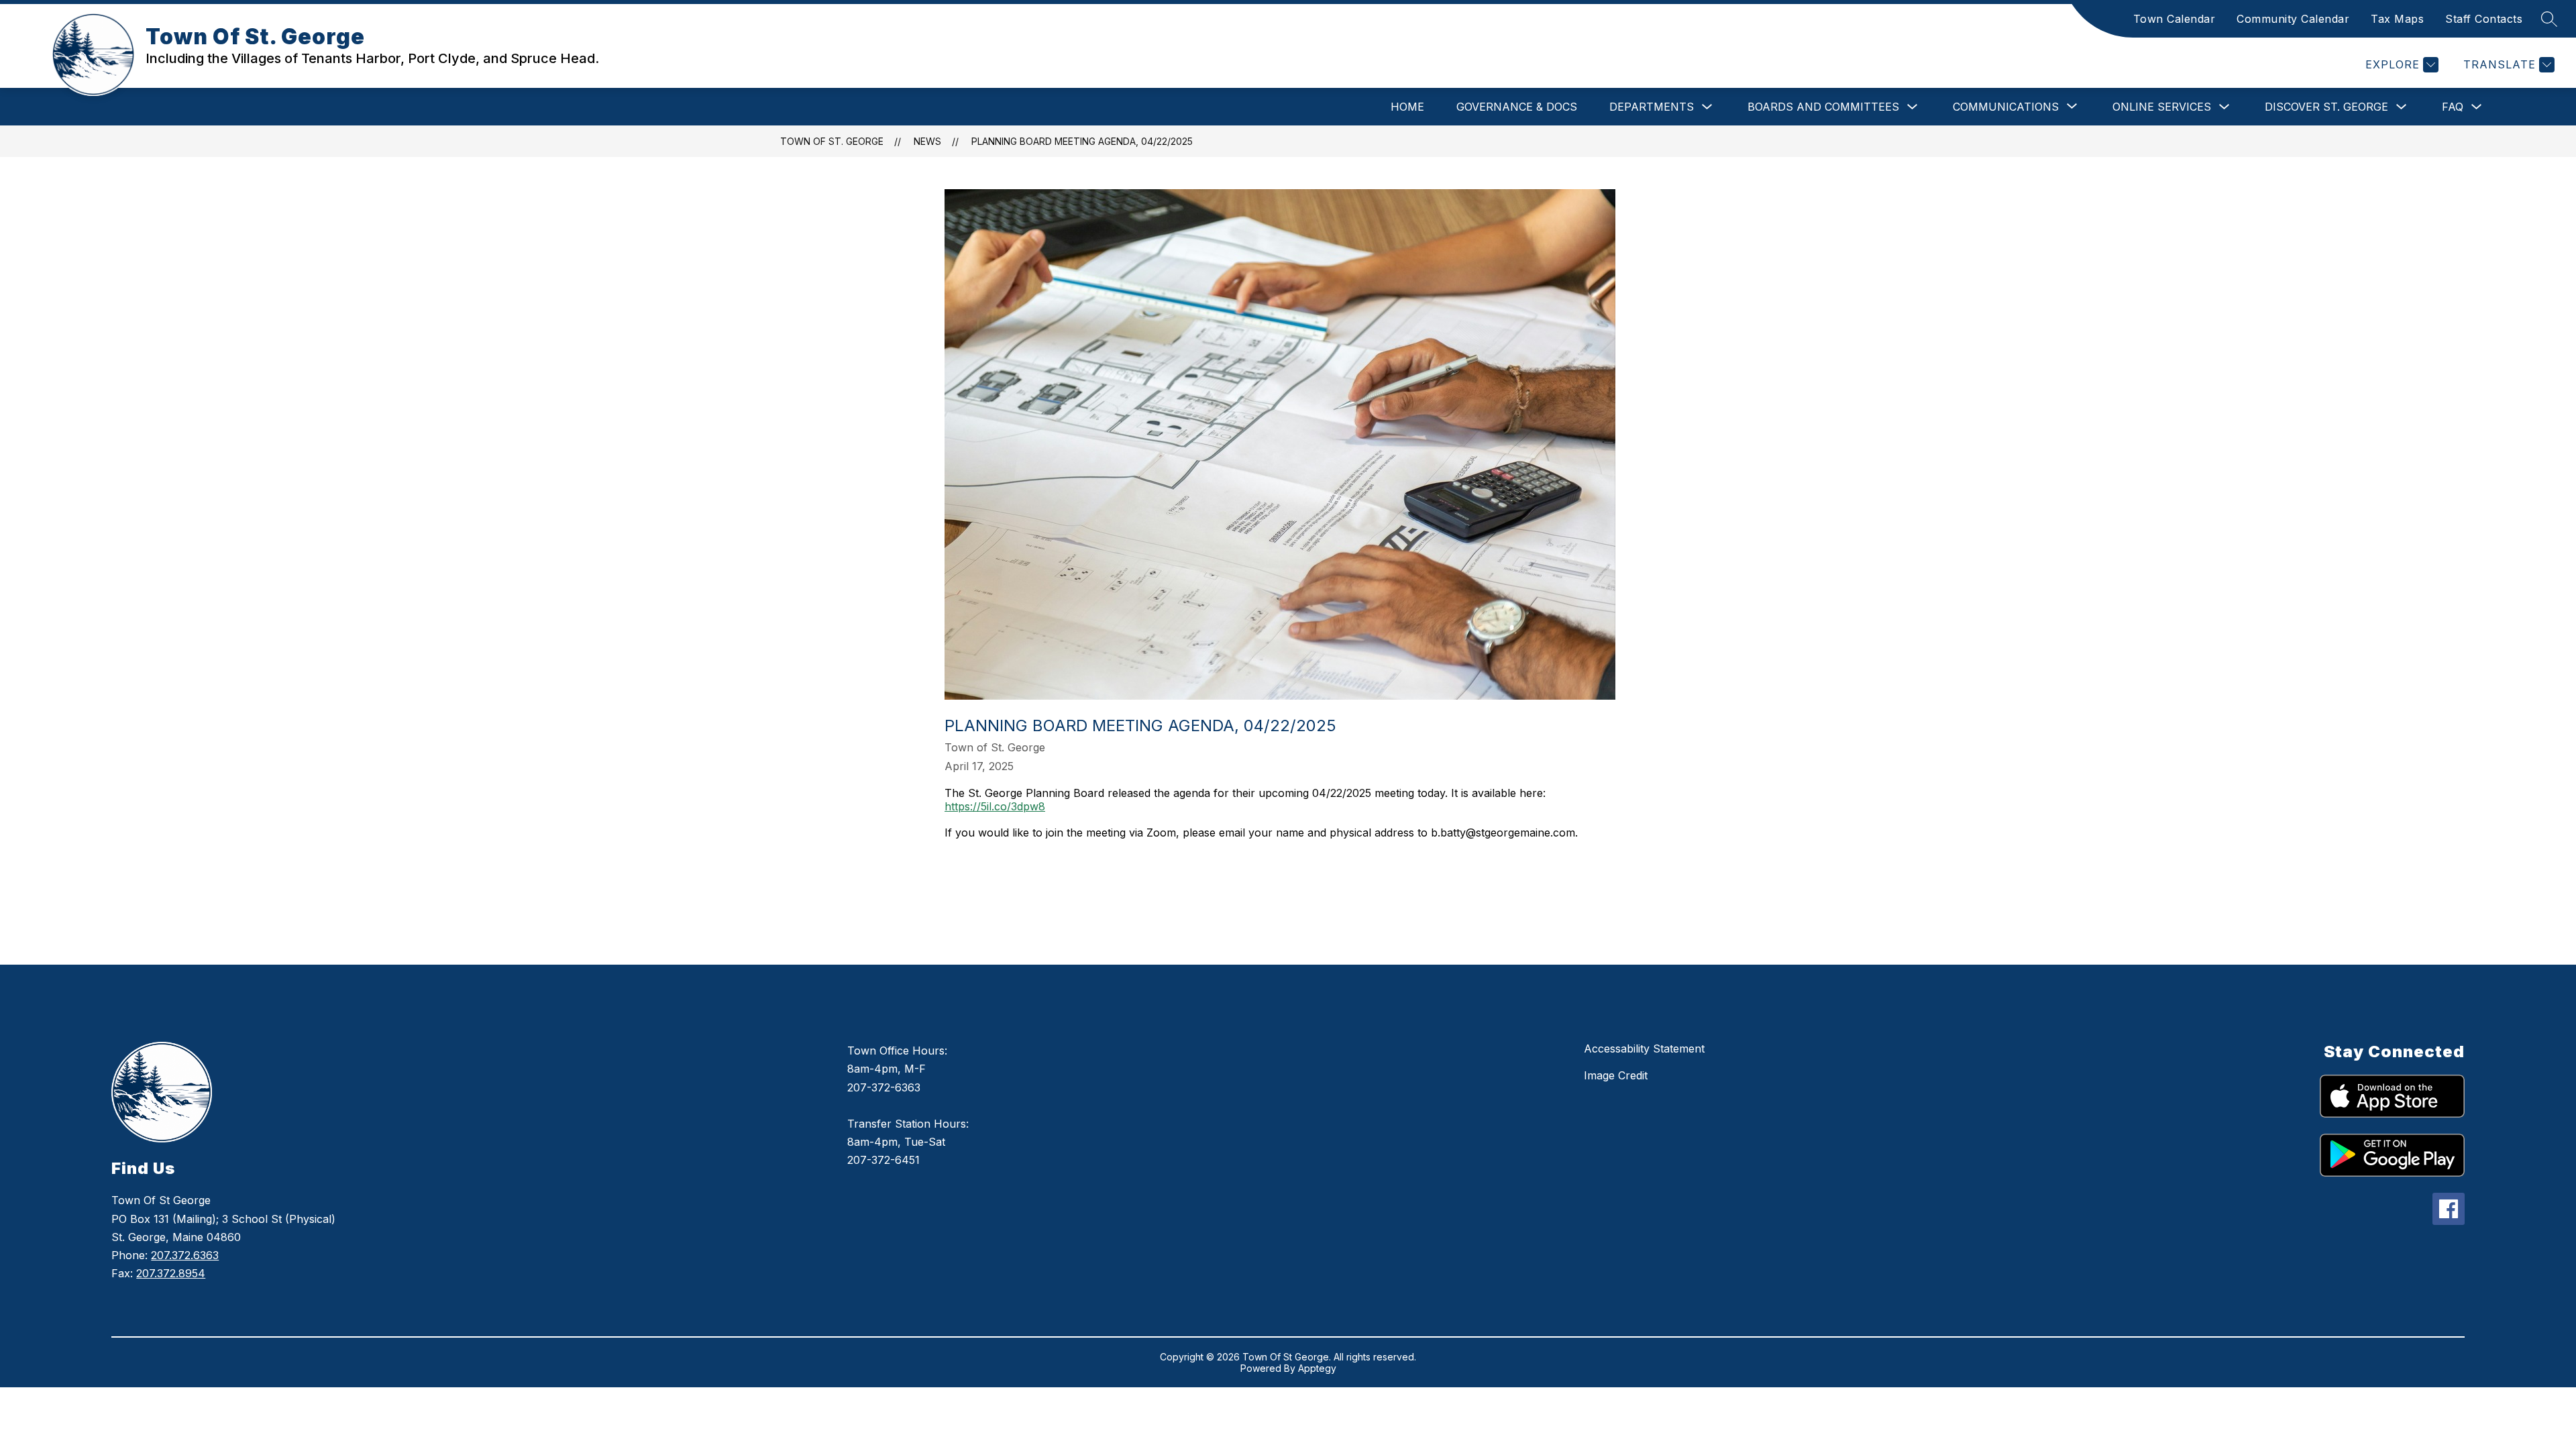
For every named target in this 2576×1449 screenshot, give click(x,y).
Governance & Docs (1517, 107)
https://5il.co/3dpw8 (995, 806)
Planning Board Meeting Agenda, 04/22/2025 (1082, 141)
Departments (1652, 107)
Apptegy (1317, 1368)
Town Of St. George (832, 141)
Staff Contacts (2484, 19)
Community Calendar (2293, 19)
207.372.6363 (185, 1255)
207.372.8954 (171, 1273)
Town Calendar (2175, 19)
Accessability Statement (1644, 1049)
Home (1407, 107)
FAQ (2453, 107)
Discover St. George (2326, 107)
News (927, 141)
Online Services (2162, 107)
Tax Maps (2397, 19)
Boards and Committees (1823, 107)
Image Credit (1616, 1075)
